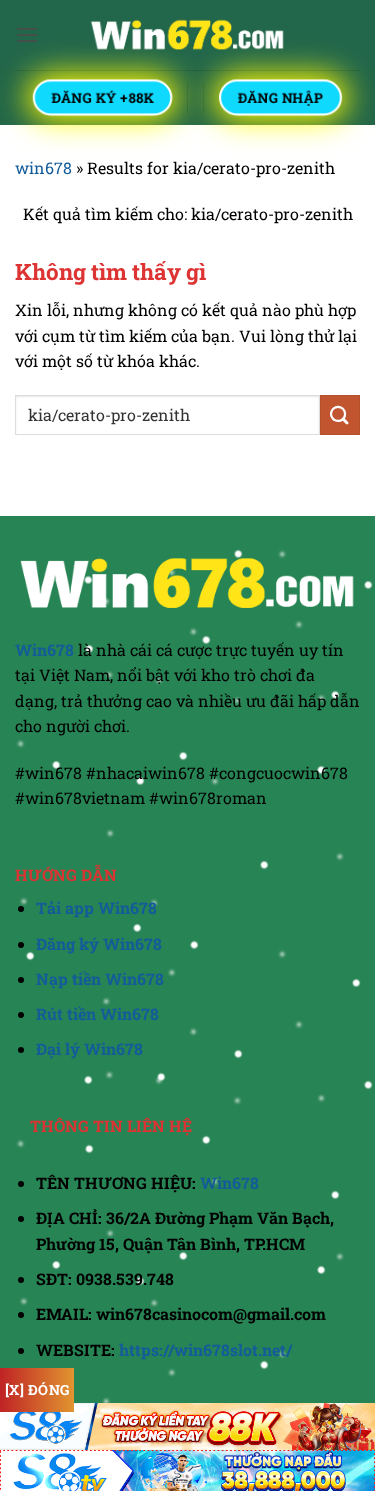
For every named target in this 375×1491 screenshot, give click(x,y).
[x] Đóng (37, 1389)
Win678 (229, 1182)
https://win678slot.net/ (205, 1349)
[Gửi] (340, 414)
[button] (27, 34)
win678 (43, 167)
